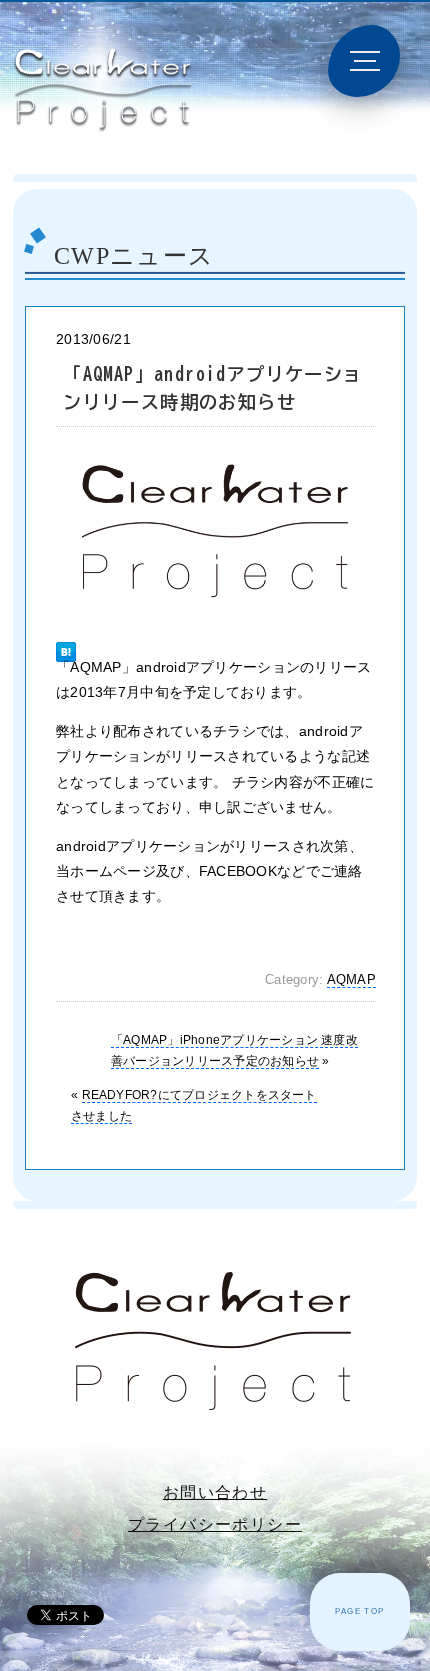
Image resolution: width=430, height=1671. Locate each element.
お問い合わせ (215, 1492)
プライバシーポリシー (215, 1524)
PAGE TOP (359, 1611)
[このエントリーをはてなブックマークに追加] (66, 642)
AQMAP (351, 980)
